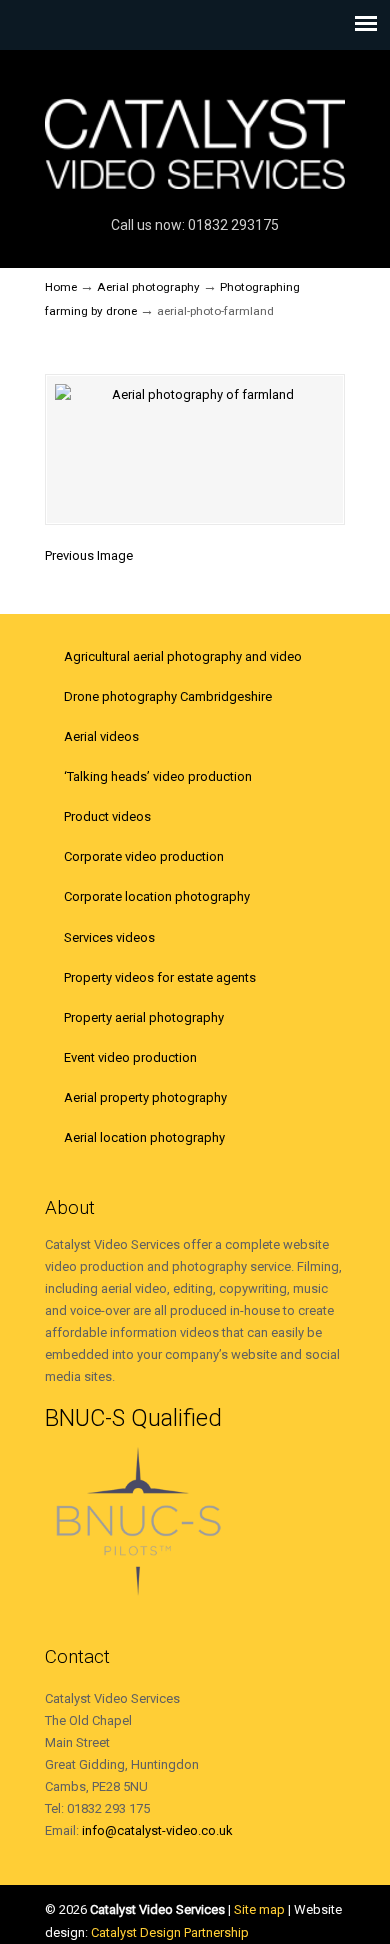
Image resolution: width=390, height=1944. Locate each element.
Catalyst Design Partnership (170, 1932)
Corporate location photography (157, 896)
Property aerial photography (144, 1017)
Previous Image (89, 555)
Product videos (107, 816)
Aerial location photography (144, 1137)
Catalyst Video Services (195, 131)
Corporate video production (144, 856)
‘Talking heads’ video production (158, 776)
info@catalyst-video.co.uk (157, 1830)
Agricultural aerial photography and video (183, 656)
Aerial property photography (145, 1097)
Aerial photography (148, 287)
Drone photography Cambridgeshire (168, 696)
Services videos (109, 937)
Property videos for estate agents (160, 977)
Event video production (130, 1057)
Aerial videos (101, 736)
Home (61, 287)
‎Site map (259, 1909)
